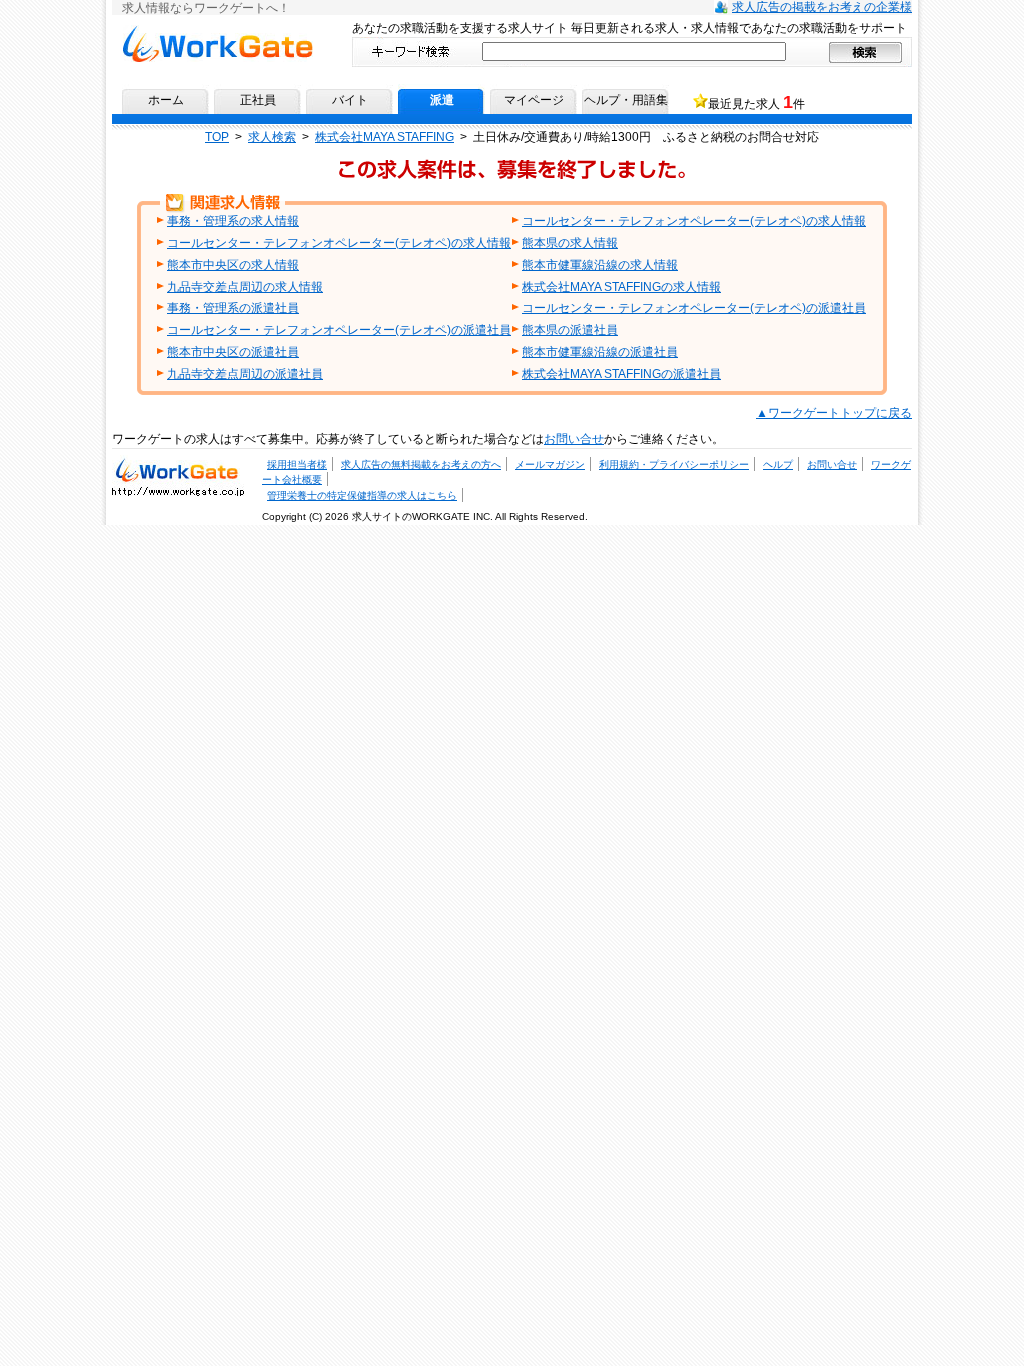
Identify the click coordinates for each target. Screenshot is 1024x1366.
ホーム (166, 100)
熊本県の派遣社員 (570, 330)
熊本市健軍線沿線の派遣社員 (600, 352)
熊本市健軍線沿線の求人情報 (600, 265)
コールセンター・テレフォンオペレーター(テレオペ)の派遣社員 (694, 308)
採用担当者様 (297, 464)
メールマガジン (550, 464)
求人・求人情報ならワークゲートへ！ (178, 469)
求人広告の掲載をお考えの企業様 (822, 7)
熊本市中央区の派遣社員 (233, 352)
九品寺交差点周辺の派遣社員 (245, 374)
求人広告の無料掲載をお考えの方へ (421, 464)
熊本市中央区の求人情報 (233, 265)
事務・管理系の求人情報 (233, 221)
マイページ (534, 100)
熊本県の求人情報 (570, 243)
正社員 (258, 100)
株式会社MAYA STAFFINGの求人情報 (621, 287)
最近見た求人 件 (756, 102)
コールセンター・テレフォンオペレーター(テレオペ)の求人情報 (694, 221)
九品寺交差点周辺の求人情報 (245, 287)
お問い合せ (574, 439)
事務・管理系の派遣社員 (233, 308)
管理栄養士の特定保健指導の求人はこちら (362, 495)
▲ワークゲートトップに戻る (834, 413)
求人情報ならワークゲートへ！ (217, 32)
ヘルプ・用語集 (626, 100)
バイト (350, 100)
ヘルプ (778, 464)
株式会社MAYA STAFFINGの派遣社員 (621, 374)
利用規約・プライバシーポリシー (674, 464)
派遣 (442, 100)
